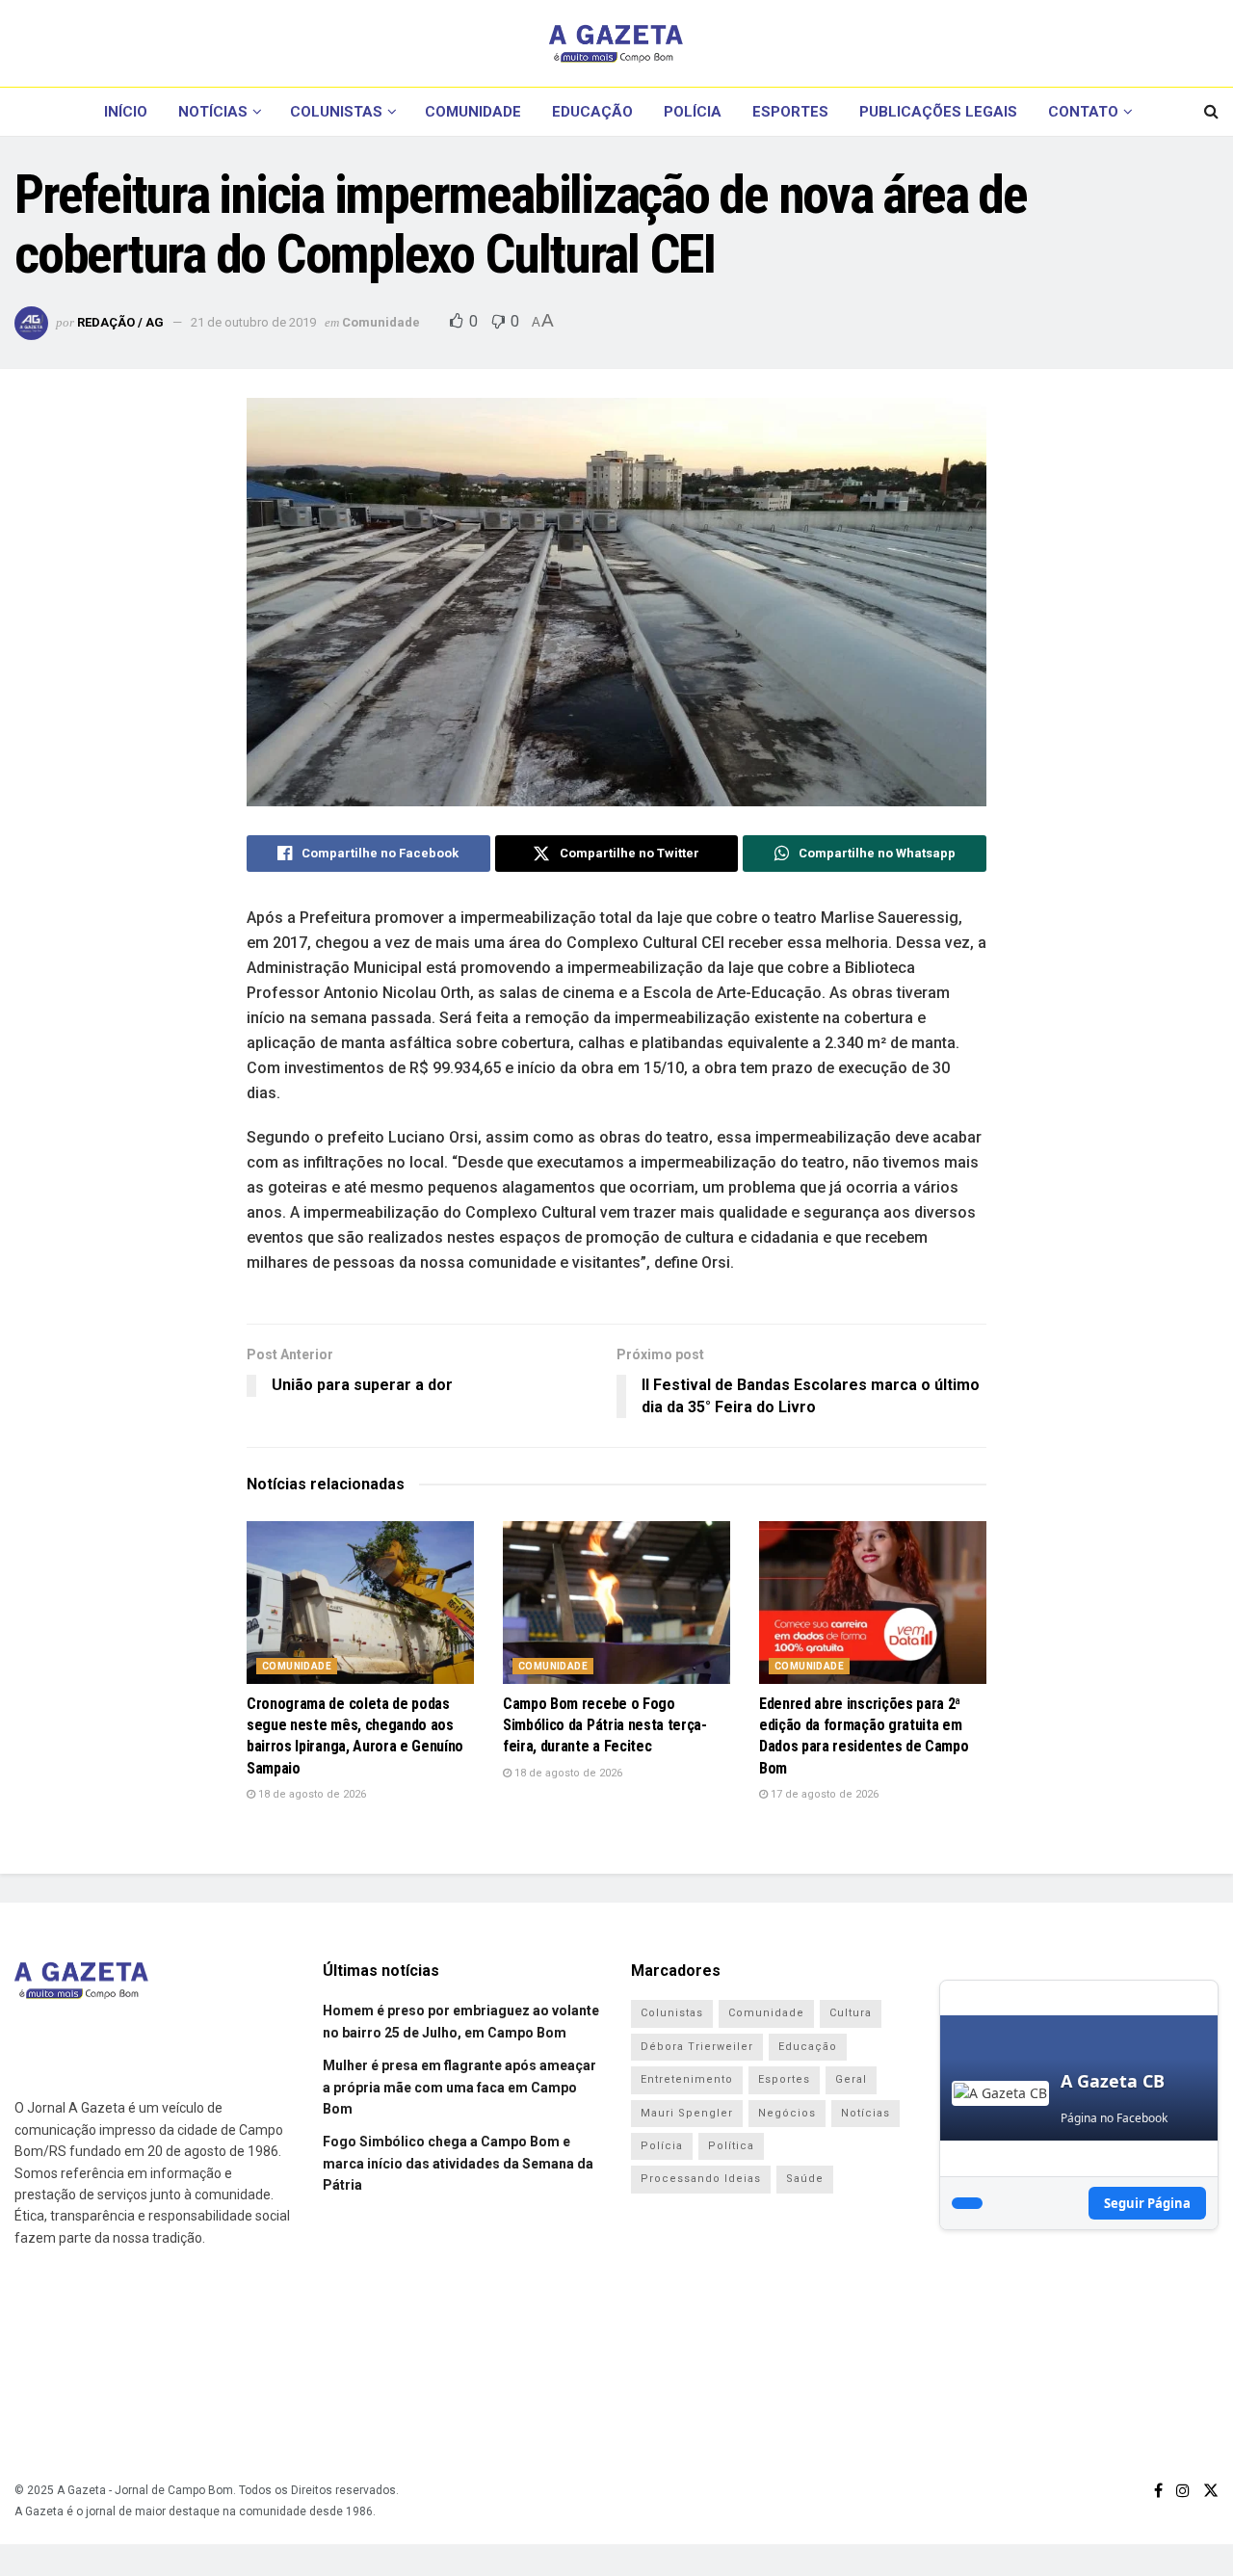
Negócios (787, 2113)
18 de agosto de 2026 (311, 1794)
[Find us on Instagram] (1183, 2491)
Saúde (805, 2179)
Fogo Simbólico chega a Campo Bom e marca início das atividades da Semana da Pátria (458, 2163)
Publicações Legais (938, 112)
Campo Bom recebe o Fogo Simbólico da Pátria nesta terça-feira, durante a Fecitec (605, 1725)
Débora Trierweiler (697, 2047)
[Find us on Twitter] (1211, 2491)
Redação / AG (120, 322)
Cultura (851, 2013)
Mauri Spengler (687, 2113)
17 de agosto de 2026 (823, 1794)
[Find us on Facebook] (1158, 2491)
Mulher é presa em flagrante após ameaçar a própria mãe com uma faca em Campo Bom (459, 2087)
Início (126, 112)
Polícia (693, 112)
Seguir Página (1147, 2203)
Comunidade (473, 112)
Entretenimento (687, 2079)
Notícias (213, 112)
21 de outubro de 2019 (253, 322)
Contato (1083, 112)
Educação (592, 112)
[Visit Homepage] (616, 43)
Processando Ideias (701, 2179)
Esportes (790, 112)
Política (731, 2146)
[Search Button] (1211, 112)
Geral (851, 2079)
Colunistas (336, 112)
